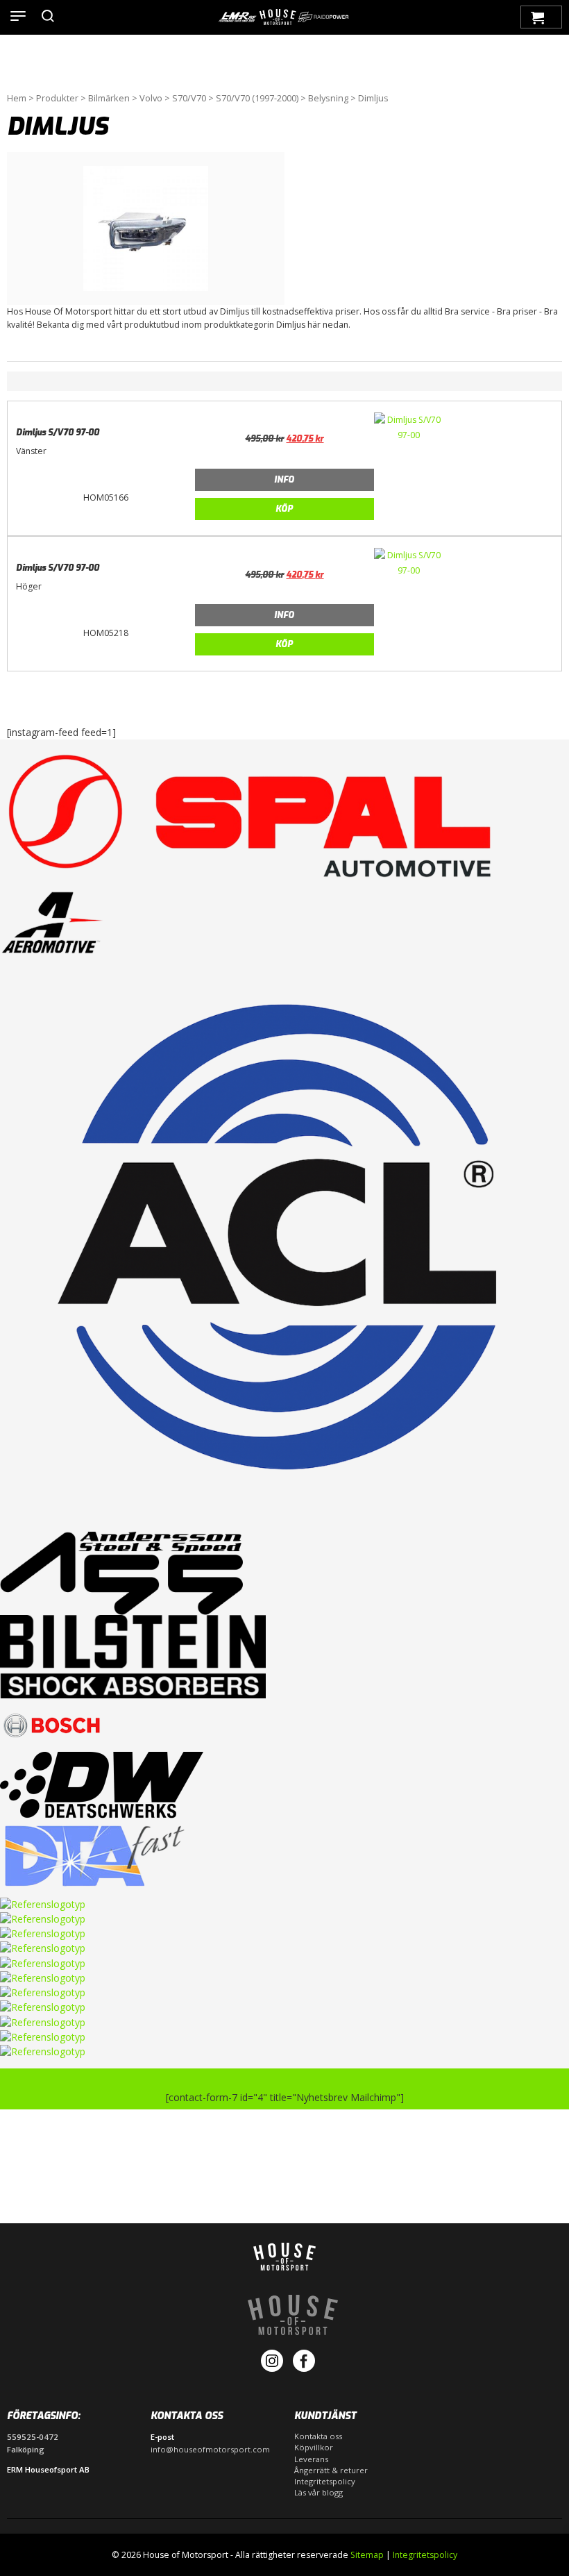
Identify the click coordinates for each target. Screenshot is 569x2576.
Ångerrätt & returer (331, 2470)
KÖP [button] (284, 509)
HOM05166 (106, 497)
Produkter (57, 98)
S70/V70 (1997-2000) (257, 98)
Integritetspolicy (325, 2481)
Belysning (328, 98)
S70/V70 (189, 98)
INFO (284, 480)
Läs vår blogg (319, 2492)
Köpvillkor (314, 2447)
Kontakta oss (318, 2436)
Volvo (151, 98)
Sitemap (367, 2555)
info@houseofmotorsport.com (210, 2449)
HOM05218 (106, 633)
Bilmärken (109, 98)
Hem (17, 98)
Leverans (311, 2459)
